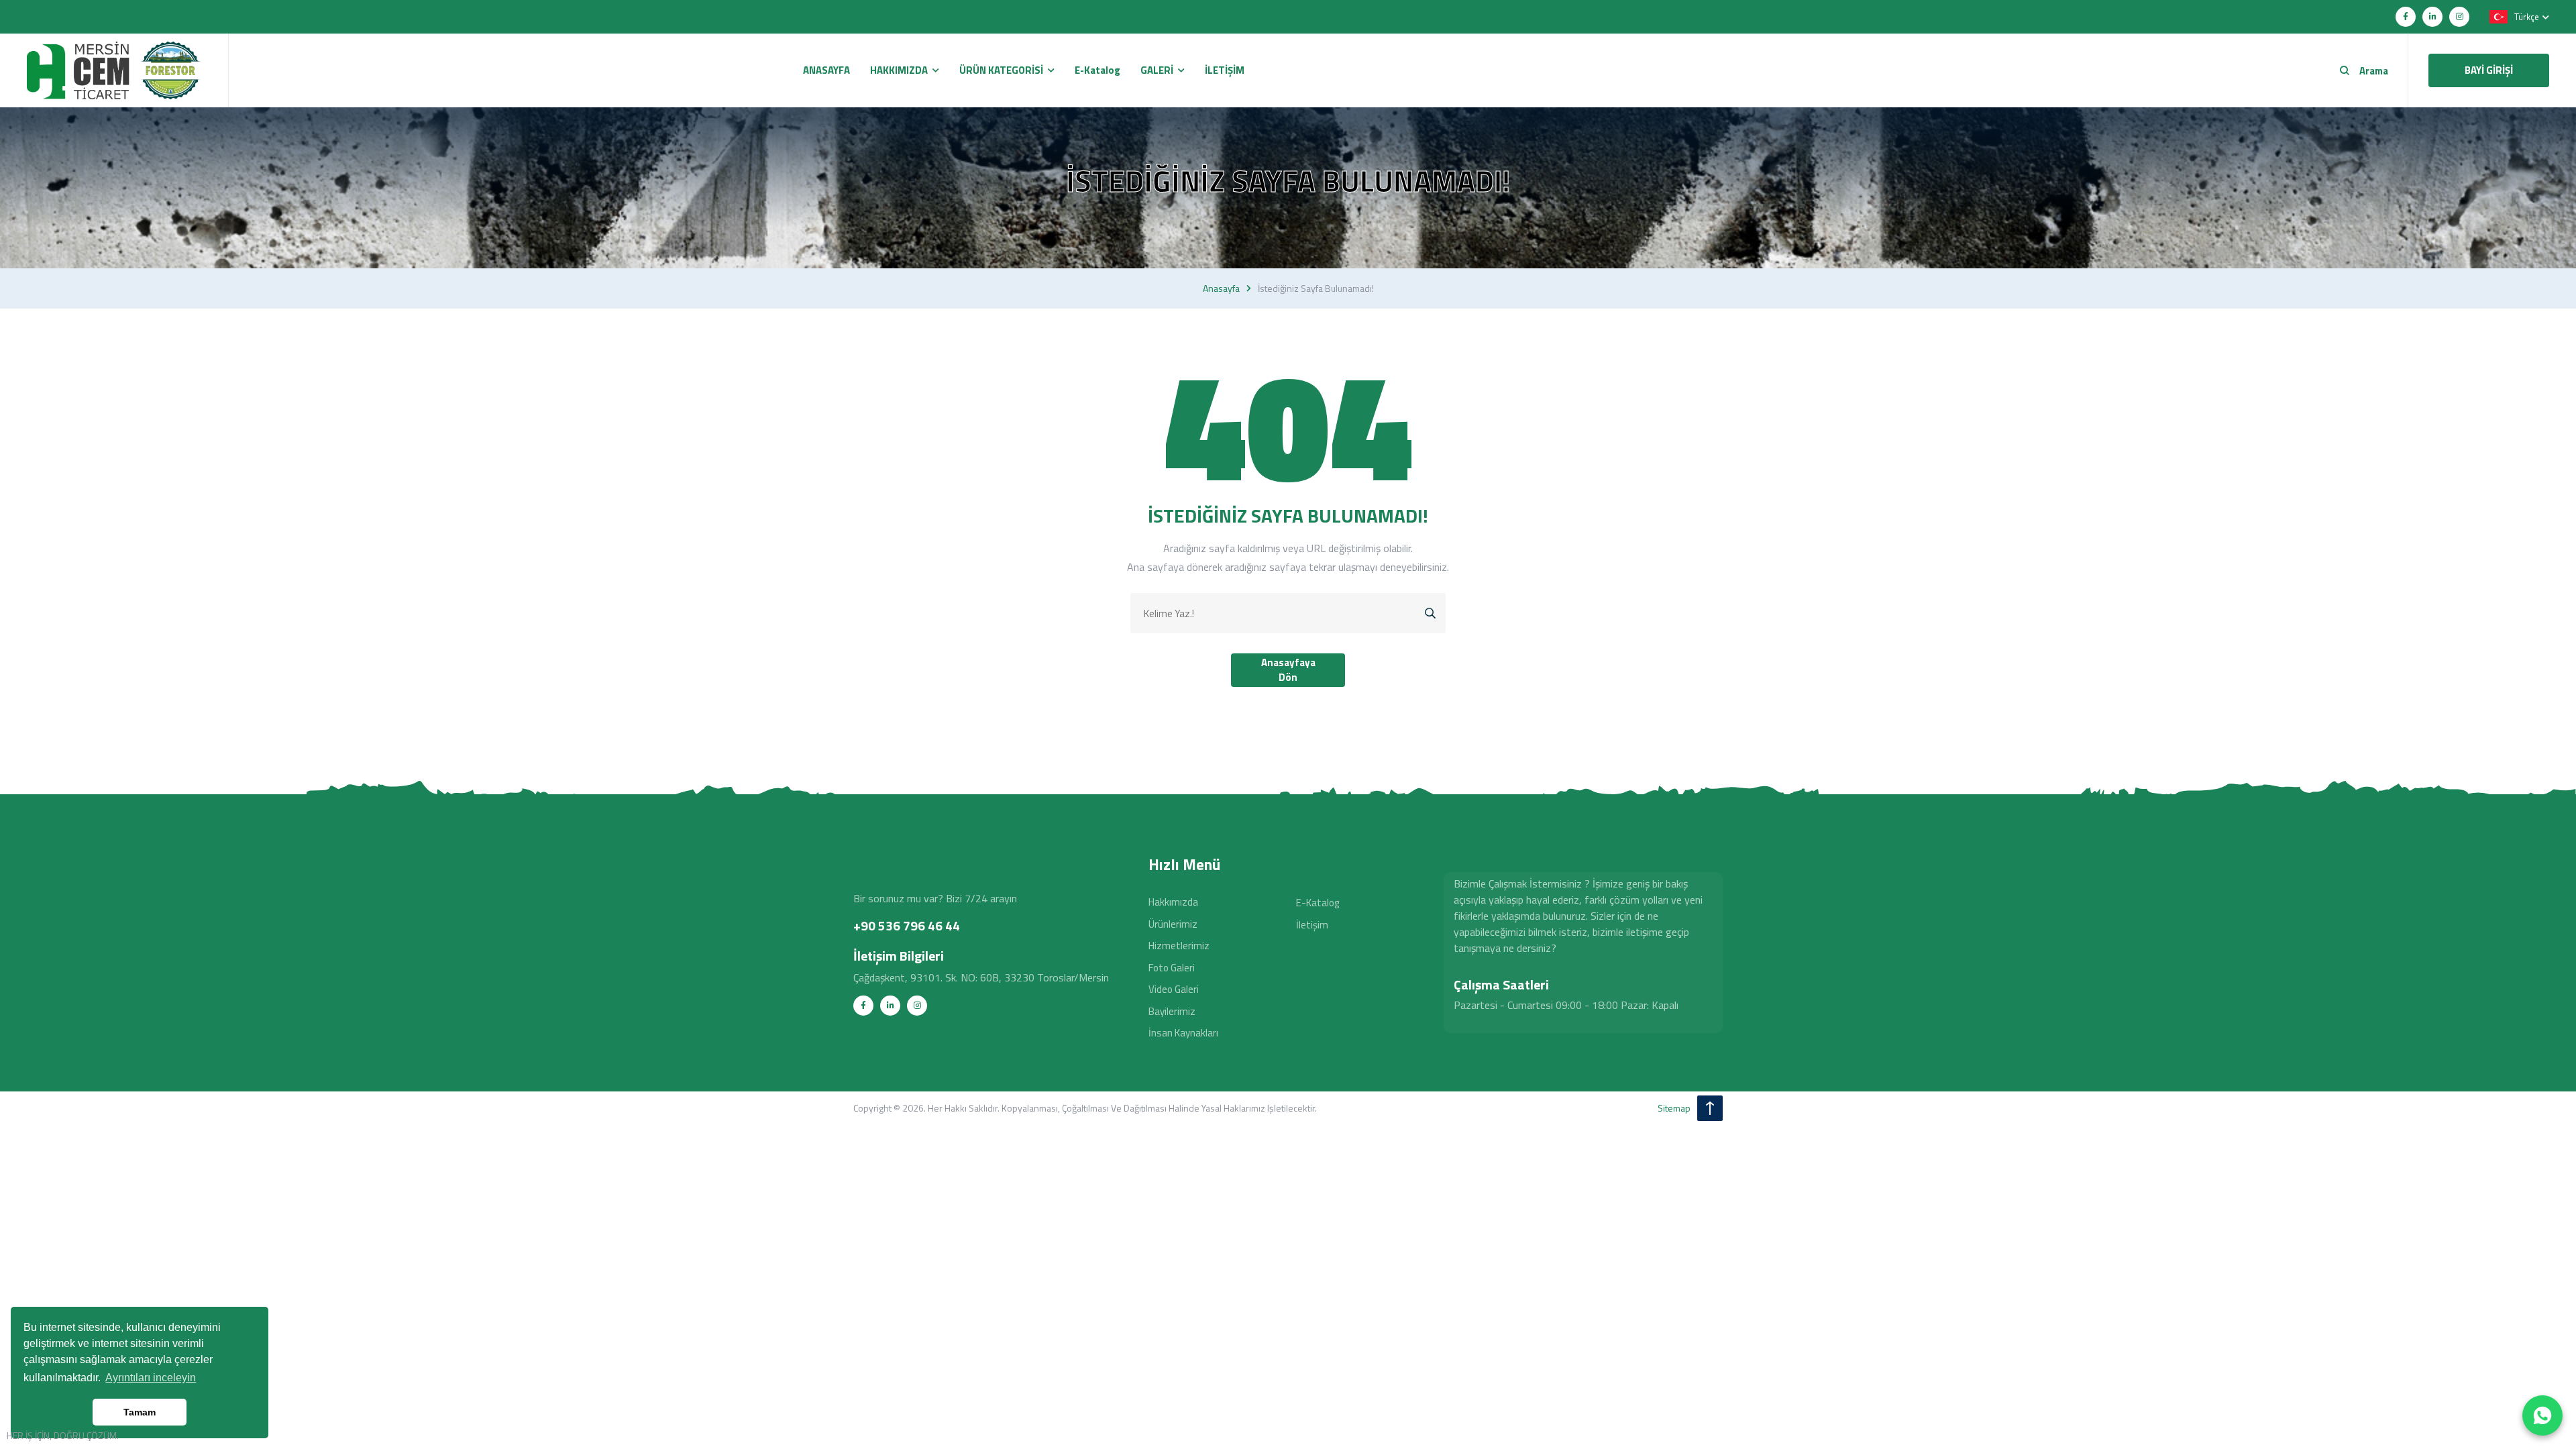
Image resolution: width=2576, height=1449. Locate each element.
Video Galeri (1174, 989)
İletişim (1312, 925)
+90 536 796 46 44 (907, 925)
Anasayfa (1221, 288)
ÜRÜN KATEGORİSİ (1001, 70)
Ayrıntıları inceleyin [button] (151, 1378)
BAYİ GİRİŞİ (2489, 70)
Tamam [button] (140, 1412)
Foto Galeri (1172, 968)
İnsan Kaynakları (1183, 1033)
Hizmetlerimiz (1179, 946)
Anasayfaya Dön (1288, 670)
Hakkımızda (1173, 902)
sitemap (1674, 1108)
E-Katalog (1318, 903)
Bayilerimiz (1172, 1011)
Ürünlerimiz (1173, 924)
